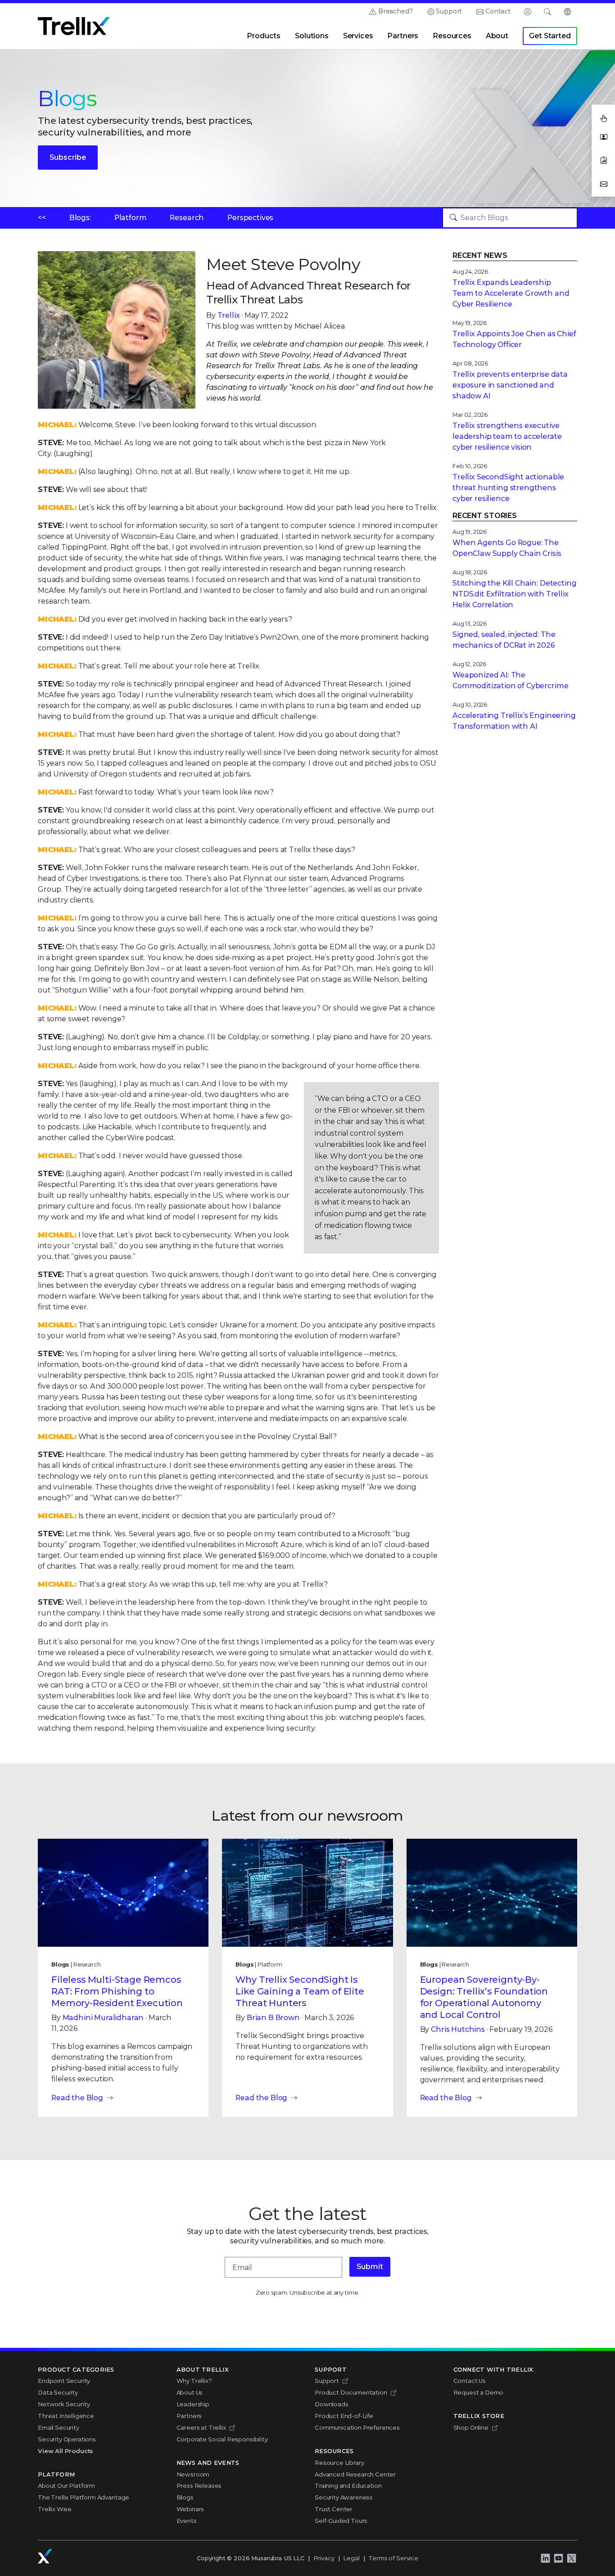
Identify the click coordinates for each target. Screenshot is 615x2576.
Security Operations (67, 2439)
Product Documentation (351, 2392)
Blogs (185, 2497)
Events (187, 2521)
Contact (498, 11)
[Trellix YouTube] (558, 2558)
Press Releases (199, 2486)
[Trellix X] (571, 2558)
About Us (190, 2392)
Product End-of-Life (344, 2416)
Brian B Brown (273, 2018)
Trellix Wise (55, 2509)
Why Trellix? (194, 2381)
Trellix (229, 315)
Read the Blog (77, 2098)
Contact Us (470, 2381)
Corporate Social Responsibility (222, 2439)
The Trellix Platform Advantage (84, 2497)
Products (264, 36)
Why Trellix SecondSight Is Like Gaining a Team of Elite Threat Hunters (300, 1991)
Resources (452, 36)
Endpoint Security (64, 2381)
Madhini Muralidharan (103, 2018)
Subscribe (68, 157)
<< (42, 218)
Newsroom (193, 2474)
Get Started (550, 36)
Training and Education (348, 2486)
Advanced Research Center (355, 2474)
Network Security (64, 2404)
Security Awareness (344, 2497)
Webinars (190, 2509)
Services (358, 36)
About (497, 36)
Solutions (312, 36)
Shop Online (471, 2427)
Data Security (58, 2392)
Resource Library (339, 2463)
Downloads (332, 2404)
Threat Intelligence (66, 2416)
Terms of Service (393, 2558)
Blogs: (80, 218)
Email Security (59, 2427)
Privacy (324, 2558)
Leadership (193, 2404)
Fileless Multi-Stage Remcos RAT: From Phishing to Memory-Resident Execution (117, 1991)
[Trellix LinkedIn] (545, 2558)
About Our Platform (66, 2486)
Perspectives (250, 218)
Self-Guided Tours (341, 2521)
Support (449, 11)
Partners (403, 36)
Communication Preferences (357, 2427)
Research (187, 218)
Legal (351, 2558)
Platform (131, 218)
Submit (370, 2267)
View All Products (66, 2451)
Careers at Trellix (201, 2427)
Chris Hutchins (458, 2029)
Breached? (396, 11)
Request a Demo (479, 2392)
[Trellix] (45, 2556)
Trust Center (334, 2509)
